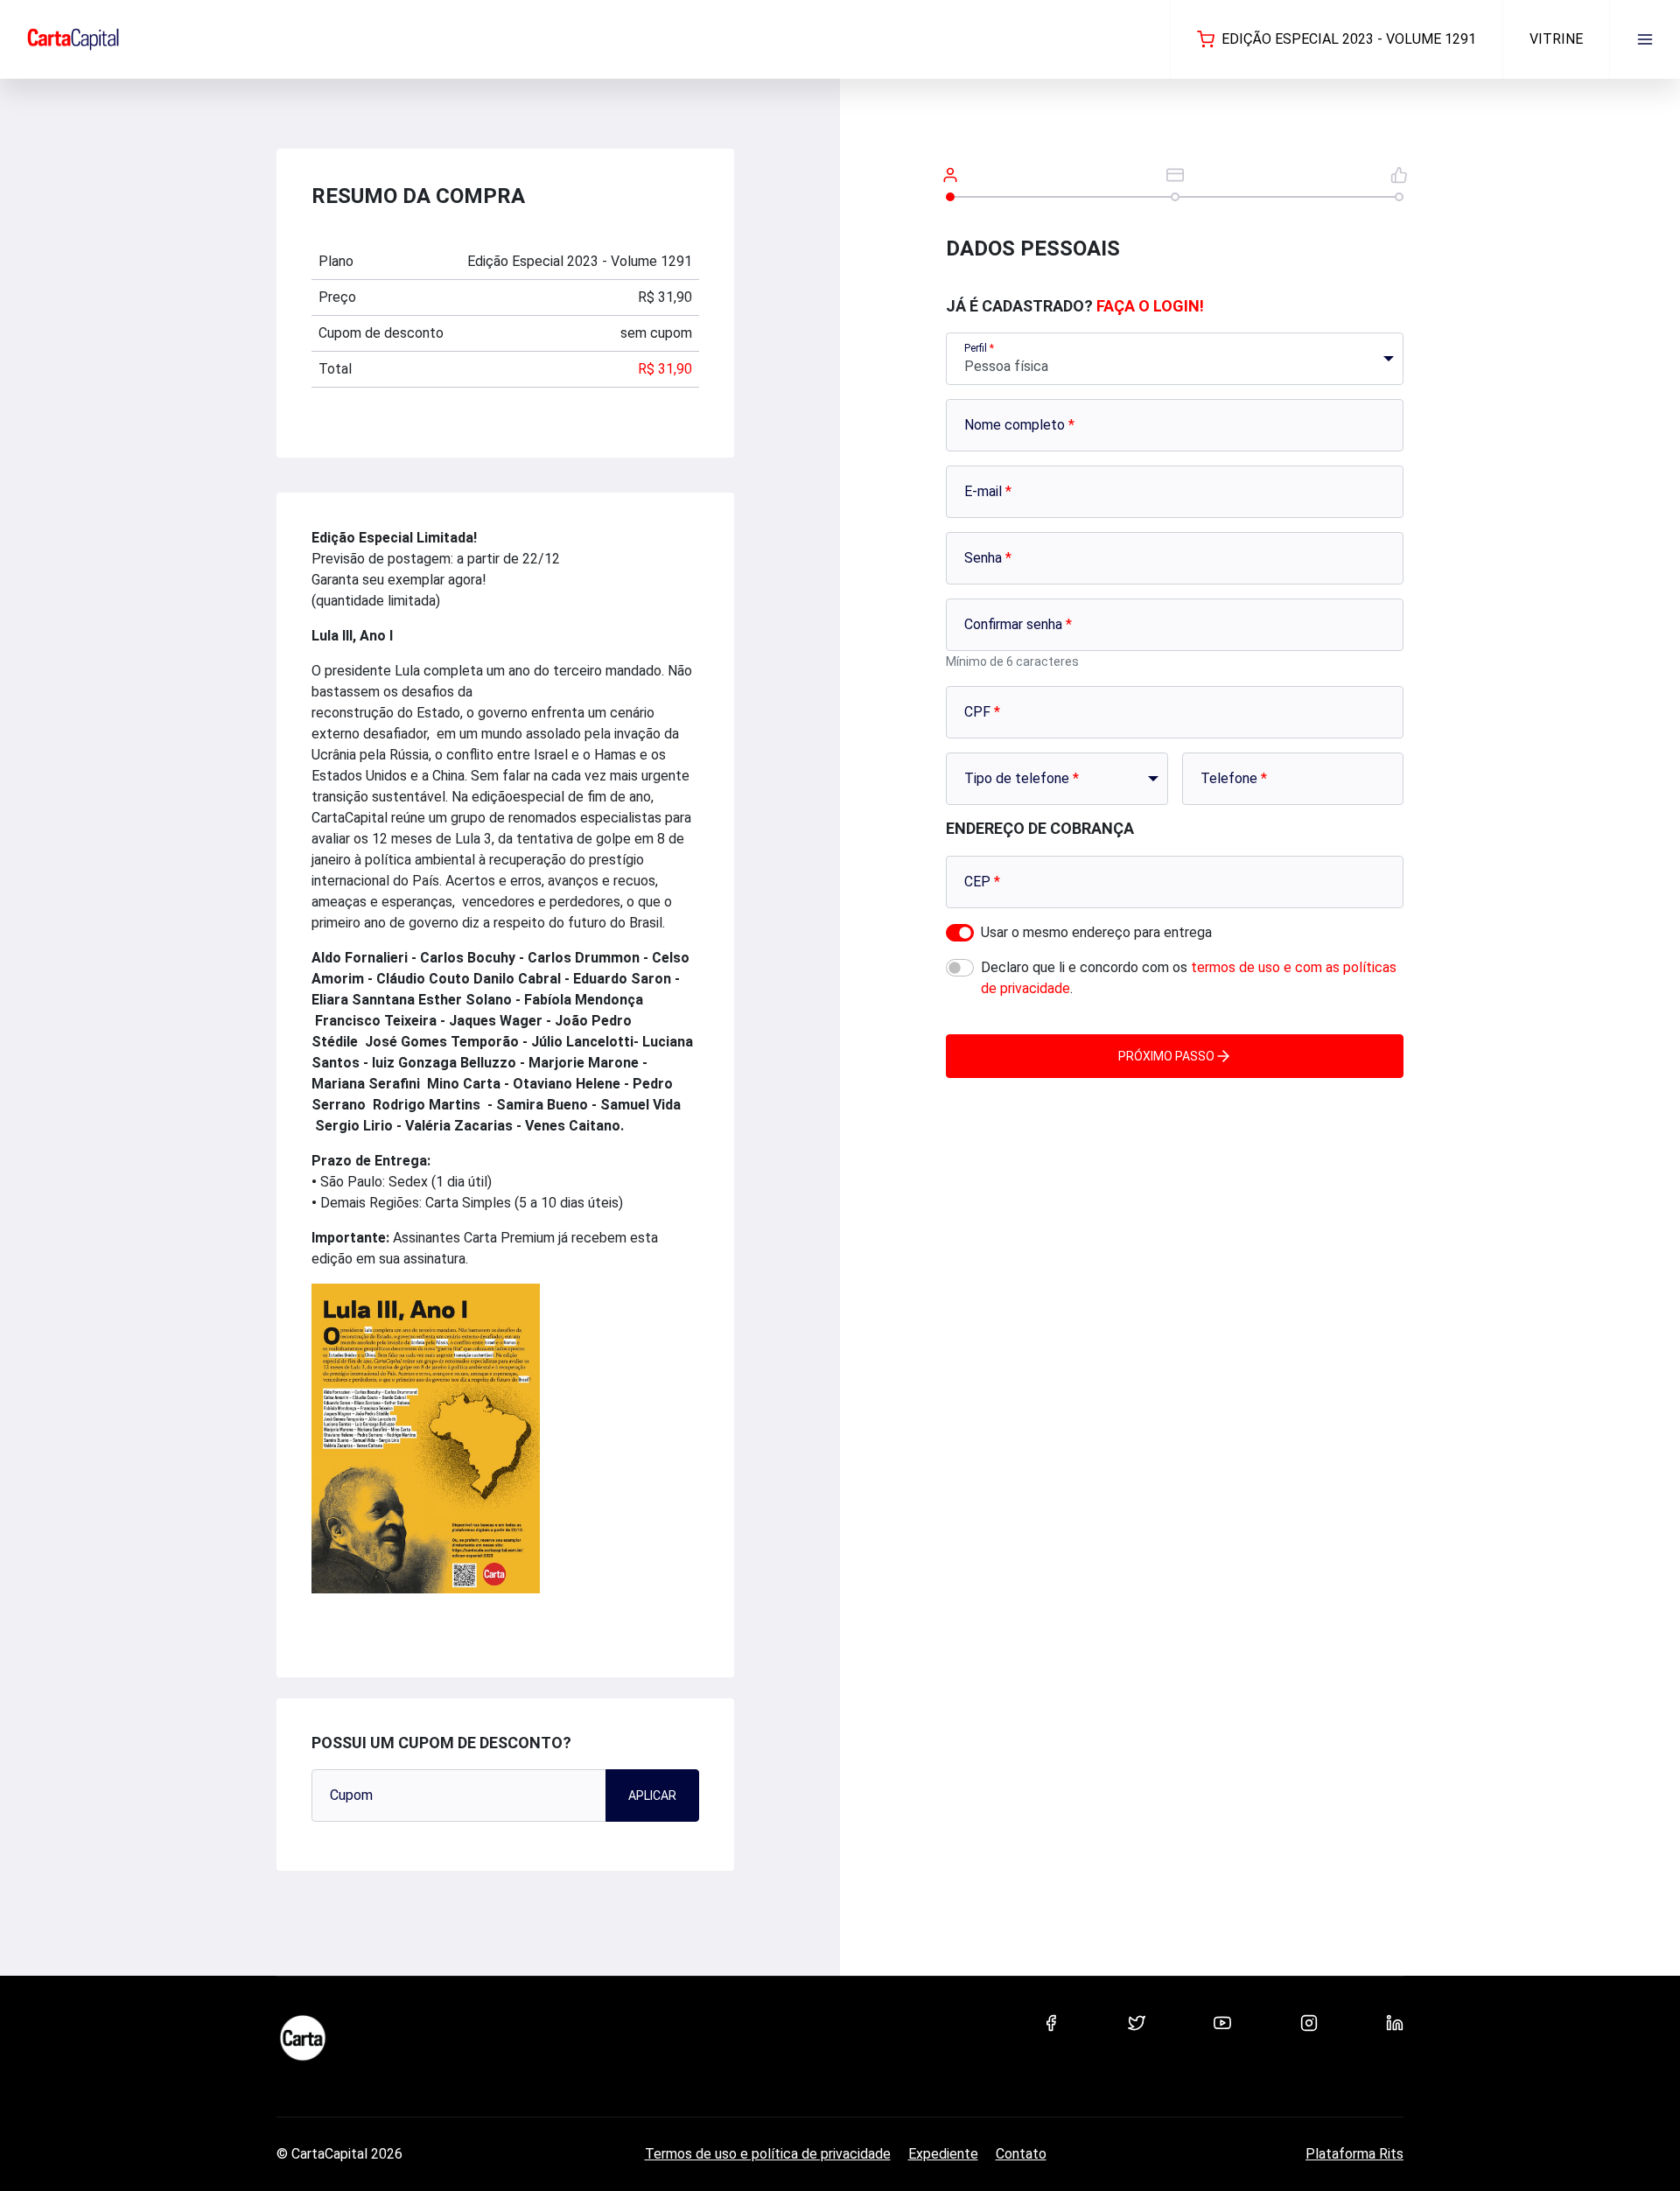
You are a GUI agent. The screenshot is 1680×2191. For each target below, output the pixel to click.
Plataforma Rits (1354, 2154)
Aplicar (652, 1795)
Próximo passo (1166, 1056)
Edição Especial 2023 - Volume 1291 (1349, 39)
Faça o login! (1150, 306)
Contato (1021, 2154)
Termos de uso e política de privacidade (768, 2154)
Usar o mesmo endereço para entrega (1096, 932)
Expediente (943, 2154)
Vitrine (1556, 39)
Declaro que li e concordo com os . (1189, 978)
